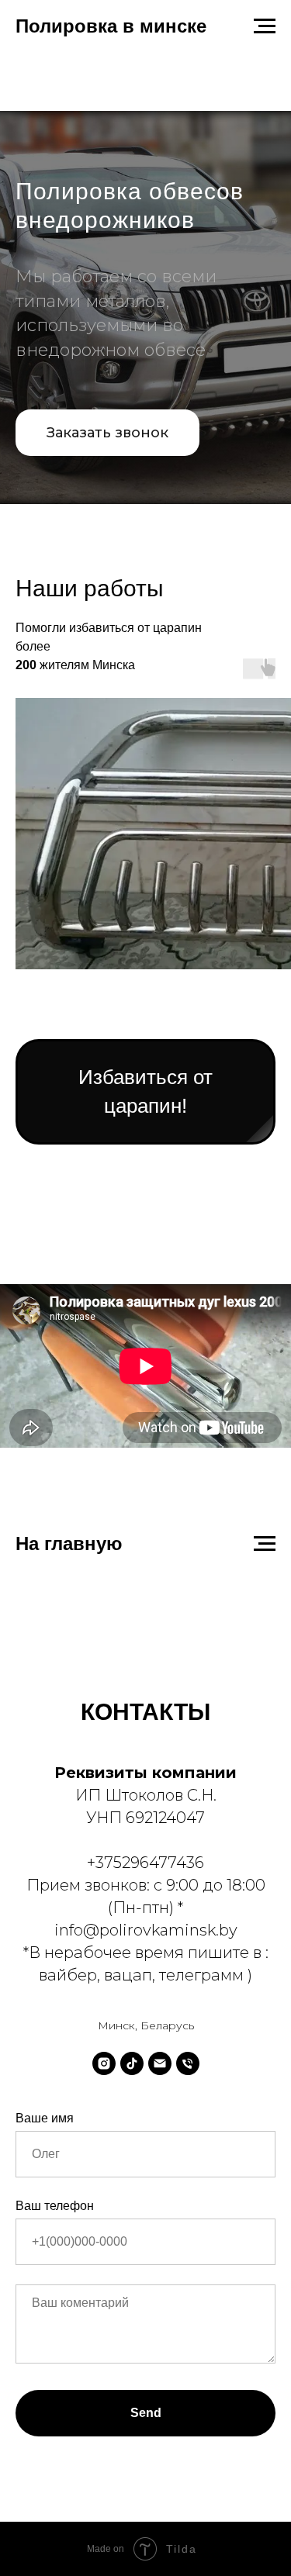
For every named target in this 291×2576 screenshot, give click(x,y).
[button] (107, 1202)
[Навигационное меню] (265, 26)
